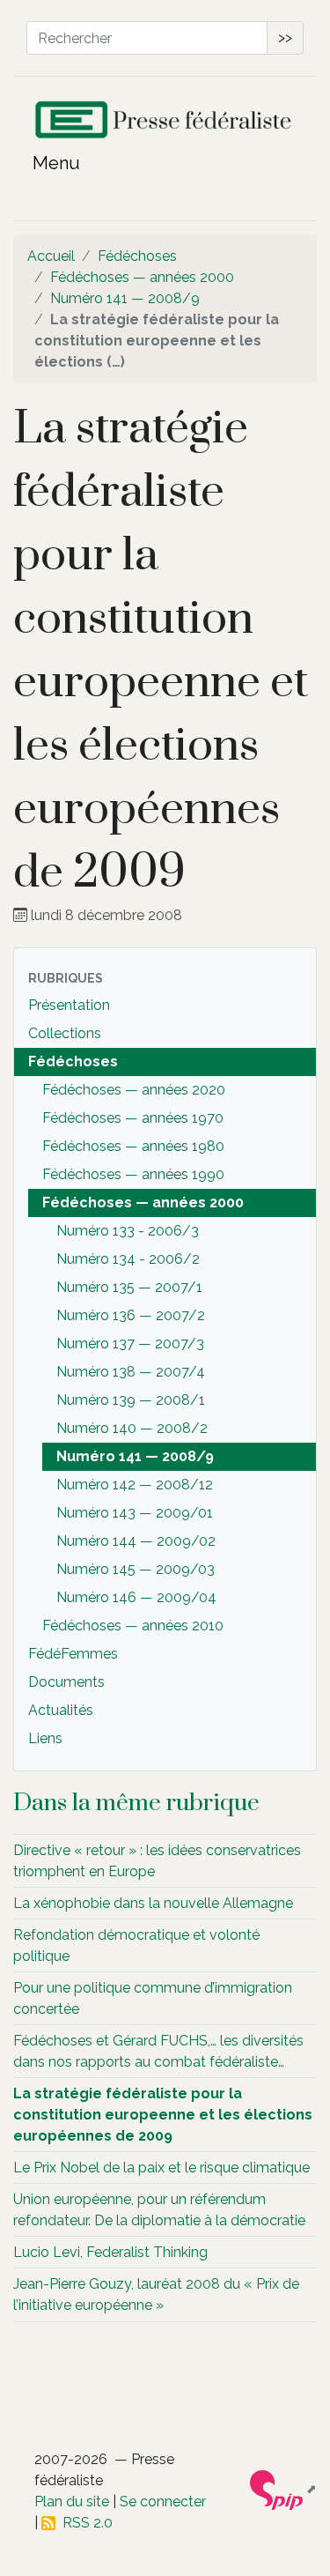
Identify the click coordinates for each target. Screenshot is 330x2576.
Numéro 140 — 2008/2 (132, 1428)
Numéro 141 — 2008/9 (125, 298)
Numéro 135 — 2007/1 (129, 1287)
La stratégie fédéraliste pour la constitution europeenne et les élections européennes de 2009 (163, 2115)
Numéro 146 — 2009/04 (136, 1597)
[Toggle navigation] (46, 167)
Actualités (61, 1710)
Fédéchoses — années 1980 (133, 1146)
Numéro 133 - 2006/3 (128, 1231)
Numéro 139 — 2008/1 (131, 1400)
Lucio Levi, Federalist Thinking (110, 2252)
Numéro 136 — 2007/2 (131, 1315)
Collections (65, 1033)
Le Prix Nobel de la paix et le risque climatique (161, 2168)
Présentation (69, 1005)
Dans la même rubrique (136, 1803)
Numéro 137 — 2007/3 (130, 1344)
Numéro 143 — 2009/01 (135, 1513)
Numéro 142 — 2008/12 (135, 1485)
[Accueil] (165, 124)
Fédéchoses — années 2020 (134, 1090)
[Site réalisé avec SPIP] (283, 2489)
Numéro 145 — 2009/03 (136, 1569)
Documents (66, 1682)
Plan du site (72, 2502)
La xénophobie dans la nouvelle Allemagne (153, 1903)
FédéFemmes (73, 1654)
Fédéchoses (137, 256)
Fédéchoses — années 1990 (133, 1174)
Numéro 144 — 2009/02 (136, 1541)
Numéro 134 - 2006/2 (128, 1259)
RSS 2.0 (84, 2523)
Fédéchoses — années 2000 (142, 277)
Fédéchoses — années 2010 (133, 1626)
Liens (45, 1738)
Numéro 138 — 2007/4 (131, 1372)
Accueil (51, 256)
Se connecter (163, 2502)
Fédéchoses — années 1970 (133, 1118)
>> (285, 37)
